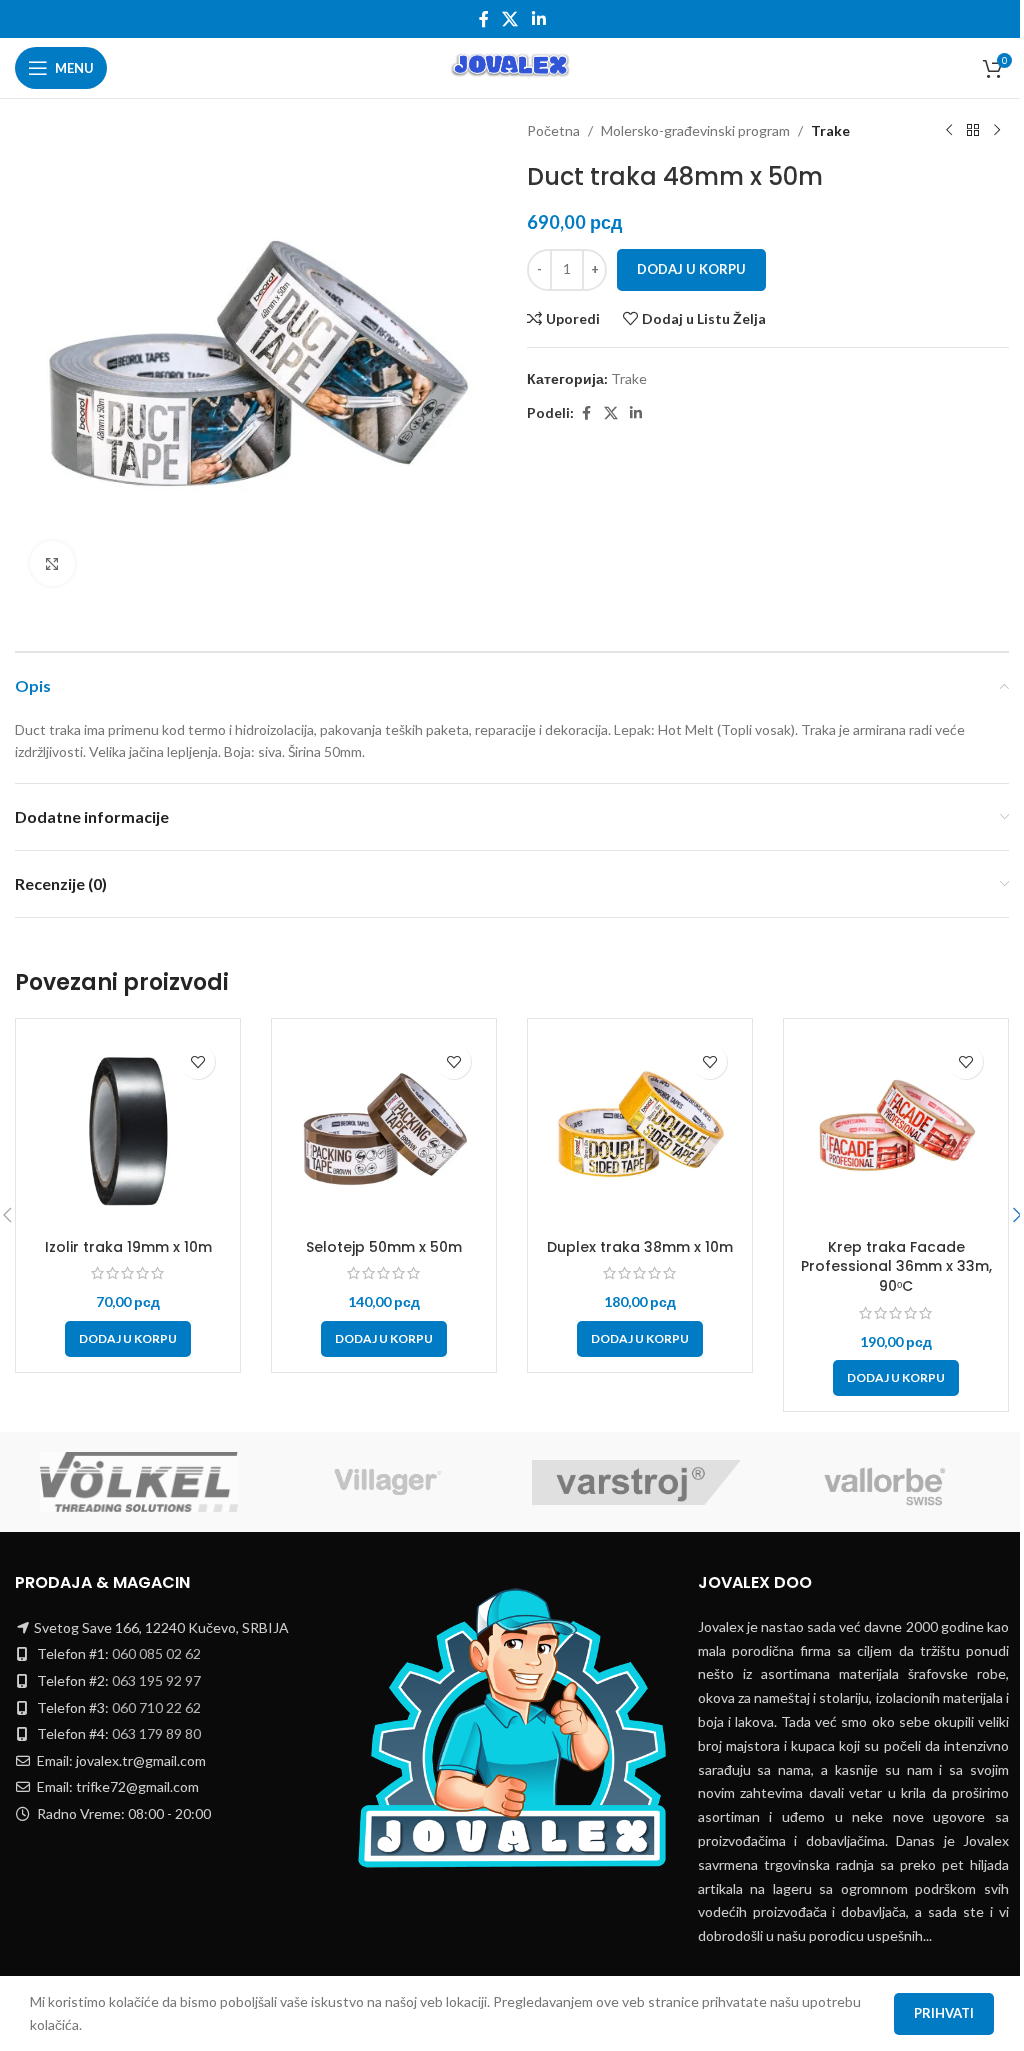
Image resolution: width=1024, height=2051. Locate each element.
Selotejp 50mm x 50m (384, 1247)
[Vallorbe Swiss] (885, 1482)
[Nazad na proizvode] (973, 131)
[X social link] (510, 19)
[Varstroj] (636, 1482)
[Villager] (388, 1482)
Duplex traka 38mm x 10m (640, 1247)
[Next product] (997, 131)
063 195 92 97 (156, 1680)
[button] (128, 1339)
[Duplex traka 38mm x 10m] (640, 1131)
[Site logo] (511, 66)
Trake (830, 130)
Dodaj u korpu (691, 269)
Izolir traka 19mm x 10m (128, 1247)
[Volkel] (139, 1482)
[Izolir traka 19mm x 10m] (128, 1131)
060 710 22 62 (156, 1707)
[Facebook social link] (484, 19)
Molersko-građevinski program (695, 130)
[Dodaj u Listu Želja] (197, 1061)
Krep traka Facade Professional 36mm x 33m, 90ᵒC (896, 1266)
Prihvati (944, 2013)
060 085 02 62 (156, 1653)
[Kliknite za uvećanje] (52, 563)
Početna (553, 130)
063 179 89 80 (156, 1733)
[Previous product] (949, 131)
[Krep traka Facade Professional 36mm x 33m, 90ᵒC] (896, 1131)
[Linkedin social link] (538, 19)
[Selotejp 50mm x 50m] (384, 1131)
